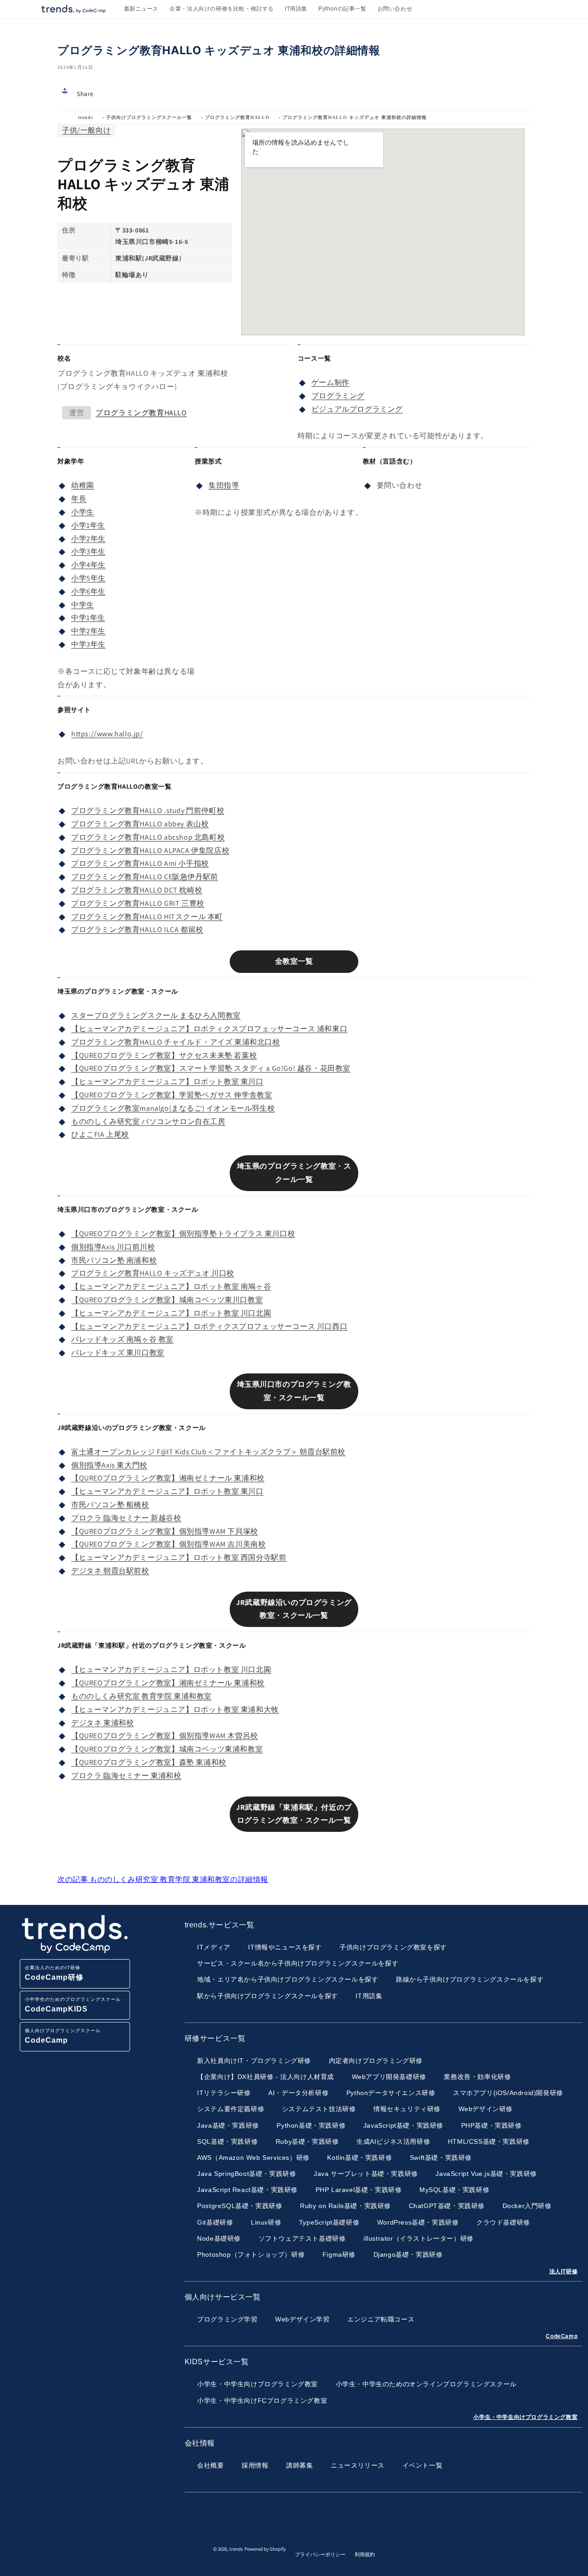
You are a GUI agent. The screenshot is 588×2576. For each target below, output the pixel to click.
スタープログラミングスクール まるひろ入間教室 (156, 1015)
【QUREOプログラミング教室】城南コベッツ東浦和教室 (167, 1749)
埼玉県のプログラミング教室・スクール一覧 (294, 1173)
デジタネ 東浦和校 (102, 1723)
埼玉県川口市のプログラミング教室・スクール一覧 (294, 1391)
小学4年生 (88, 565)
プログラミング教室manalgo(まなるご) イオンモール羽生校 (173, 1108)
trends (86, 117)
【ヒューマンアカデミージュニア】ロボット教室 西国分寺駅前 (179, 1557)
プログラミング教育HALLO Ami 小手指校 (140, 863)
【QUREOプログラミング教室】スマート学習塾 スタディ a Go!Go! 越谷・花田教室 (211, 1068)
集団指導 (224, 485)
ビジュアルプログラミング (357, 409)
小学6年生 (88, 591)
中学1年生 (88, 618)
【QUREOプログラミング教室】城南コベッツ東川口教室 (167, 1300)
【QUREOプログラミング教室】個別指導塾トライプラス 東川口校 (183, 1234)
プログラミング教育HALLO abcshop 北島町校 (148, 837)
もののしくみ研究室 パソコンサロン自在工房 (148, 1121)
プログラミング (338, 396)
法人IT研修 (564, 2271)
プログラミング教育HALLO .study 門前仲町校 (148, 811)
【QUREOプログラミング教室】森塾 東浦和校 (149, 1762)
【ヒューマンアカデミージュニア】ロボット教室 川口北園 (171, 1313)
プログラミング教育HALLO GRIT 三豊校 (138, 903)
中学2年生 (88, 631)
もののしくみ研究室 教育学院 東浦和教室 (141, 1696)
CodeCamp (562, 2336)
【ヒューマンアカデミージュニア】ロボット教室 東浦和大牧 (175, 1709)
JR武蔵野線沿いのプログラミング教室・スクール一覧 (294, 1609)
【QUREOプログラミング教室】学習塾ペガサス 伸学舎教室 (172, 1095)
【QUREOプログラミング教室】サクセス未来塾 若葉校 (164, 1055)
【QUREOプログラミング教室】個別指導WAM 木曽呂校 (165, 1736)
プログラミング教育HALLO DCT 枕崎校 (137, 890)
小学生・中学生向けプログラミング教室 (525, 2417)
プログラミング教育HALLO (237, 117)
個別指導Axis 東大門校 (109, 1465)
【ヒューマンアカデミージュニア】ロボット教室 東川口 (167, 1082)
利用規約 (365, 2554)
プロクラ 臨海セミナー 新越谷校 (126, 1518)
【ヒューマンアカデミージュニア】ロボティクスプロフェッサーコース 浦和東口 (209, 1029)
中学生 (83, 605)
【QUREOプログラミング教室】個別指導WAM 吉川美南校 (168, 1544)
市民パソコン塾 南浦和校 (114, 1260)
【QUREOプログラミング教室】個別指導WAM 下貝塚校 (165, 1531)
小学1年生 (88, 525)
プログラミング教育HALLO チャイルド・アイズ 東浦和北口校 (176, 1042)
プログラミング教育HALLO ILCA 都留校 (137, 929)
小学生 (83, 512)
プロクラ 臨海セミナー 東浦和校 (126, 1776)
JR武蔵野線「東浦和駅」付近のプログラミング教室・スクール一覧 (294, 1814)
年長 (79, 499)
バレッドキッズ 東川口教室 (118, 1353)
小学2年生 (88, 539)
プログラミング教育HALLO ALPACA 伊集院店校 (150, 850)
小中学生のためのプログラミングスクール (73, 2005)
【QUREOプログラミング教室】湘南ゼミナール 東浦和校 (168, 1478)
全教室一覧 (294, 961)
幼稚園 (83, 485)
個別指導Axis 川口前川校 (113, 1247)
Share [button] (85, 94)
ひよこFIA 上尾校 (100, 1134)
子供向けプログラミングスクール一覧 (149, 117)
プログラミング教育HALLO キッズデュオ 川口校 (153, 1273)
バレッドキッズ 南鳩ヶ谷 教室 (122, 1339)
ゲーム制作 (331, 382)
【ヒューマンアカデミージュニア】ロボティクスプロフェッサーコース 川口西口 (209, 1326)
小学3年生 (88, 551)
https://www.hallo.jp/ (107, 734)
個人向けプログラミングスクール (63, 2036)
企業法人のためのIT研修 (54, 1973)
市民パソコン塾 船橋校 (110, 1505)
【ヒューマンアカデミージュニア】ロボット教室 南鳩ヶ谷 (171, 1286)
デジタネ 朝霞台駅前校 (110, 1571)
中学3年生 (88, 644)
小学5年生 (88, 578)
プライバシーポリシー (320, 2554)
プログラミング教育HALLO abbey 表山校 (140, 824)
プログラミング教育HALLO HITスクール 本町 (147, 917)
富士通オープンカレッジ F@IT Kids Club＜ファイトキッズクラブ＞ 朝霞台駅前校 (208, 1452)
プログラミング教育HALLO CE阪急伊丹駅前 (145, 877)
